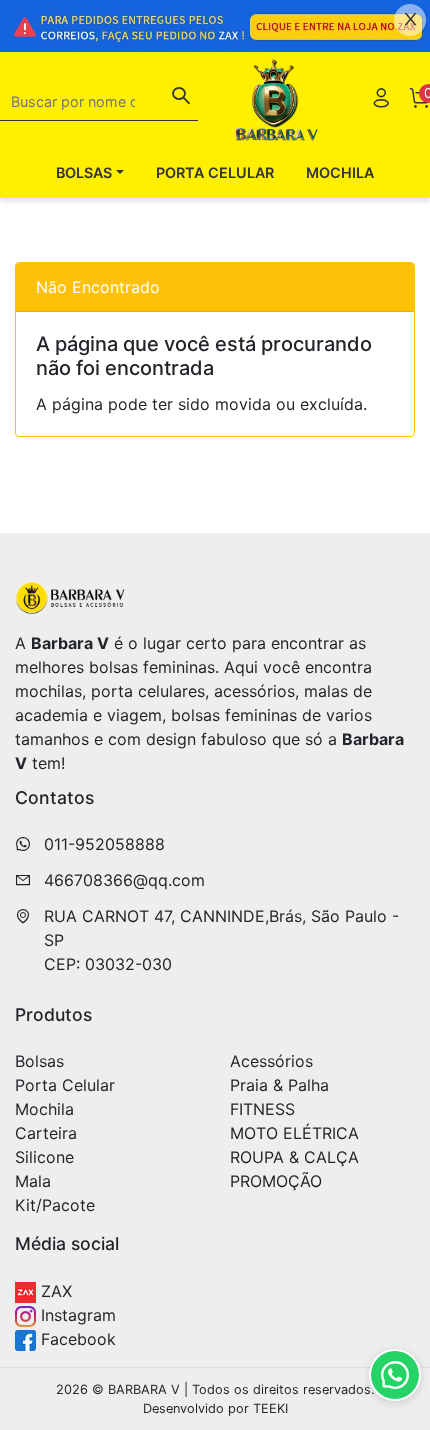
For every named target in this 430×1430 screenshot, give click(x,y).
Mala (33, 1181)
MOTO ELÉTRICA (294, 1133)
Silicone (44, 1157)
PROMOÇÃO (276, 1181)
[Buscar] (181, 98)
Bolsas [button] (84, 172)
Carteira (46, 1133)
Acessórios (271, 1061)
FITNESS (262, 1109)
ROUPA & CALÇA (294, 1157)
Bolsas (39, 1061)
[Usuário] (381, 100)
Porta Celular (215, 172)
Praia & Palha (279, 1085)
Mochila (340, 172)
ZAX (54, 1291)
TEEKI (270, 1408)
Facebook (76, 1339)
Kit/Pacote (55, 1205)
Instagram (76, 1315)
